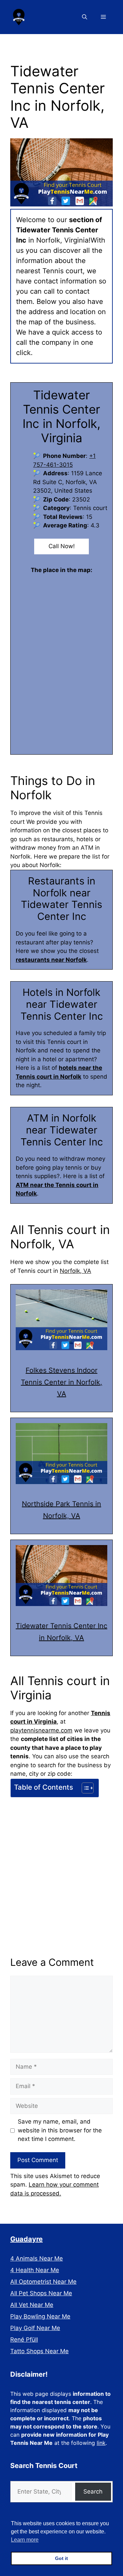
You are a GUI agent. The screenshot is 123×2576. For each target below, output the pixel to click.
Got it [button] (61, 2558)
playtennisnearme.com (41, 1730)
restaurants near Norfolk (51, 960)
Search (93, 2492)
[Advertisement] (61, 1865)
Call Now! (62, 546)
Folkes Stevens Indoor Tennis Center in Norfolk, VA (61, 1382)
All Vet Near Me (32, 2305)
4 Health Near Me (35, 2270)
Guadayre (26, 2239)
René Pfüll (24, 2340)
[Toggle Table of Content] (84, 1788)
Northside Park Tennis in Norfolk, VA (61, 1510)
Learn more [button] (25, 2540)
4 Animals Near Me (37, 2258)
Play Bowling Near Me (40, 2316)
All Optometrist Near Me (43, 2282)
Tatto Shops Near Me (39, 2351)
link (101, 2443)
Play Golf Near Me (35, 2328)
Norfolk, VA (76, 1271)
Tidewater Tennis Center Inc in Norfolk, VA (61, 1632)
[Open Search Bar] (85, 17)
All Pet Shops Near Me (41, 2293)
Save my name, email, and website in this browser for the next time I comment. (60, 2130)
